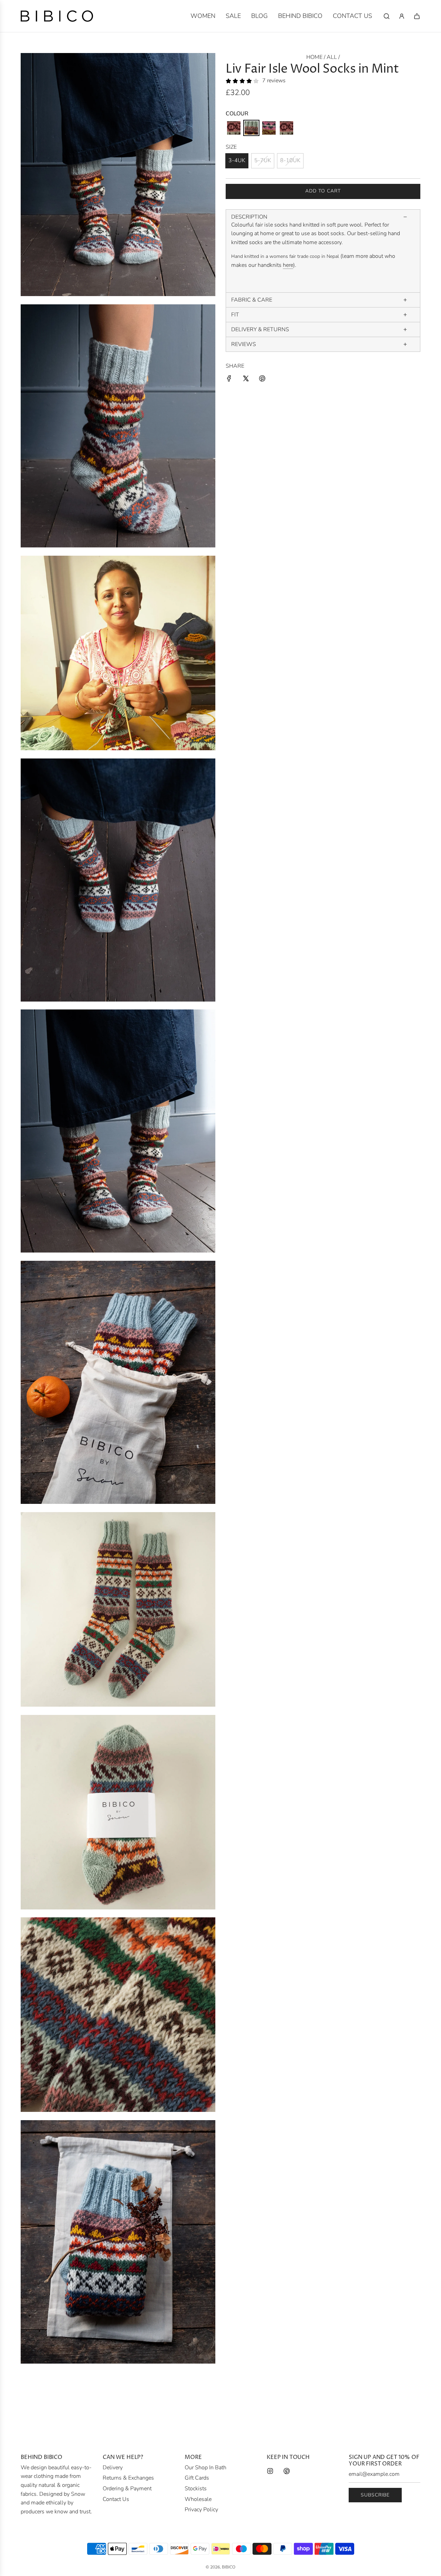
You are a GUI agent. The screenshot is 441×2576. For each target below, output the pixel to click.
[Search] (387, 16)
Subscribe (375, 2495)
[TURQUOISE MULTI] (286, 128)
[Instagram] (270, 2471)
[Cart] (417, 16)
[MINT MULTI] (251, 128)
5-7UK (263, 160)
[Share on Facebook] (229, 380)
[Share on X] (246, 380)
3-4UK (237, 160)
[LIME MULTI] (269, 128)
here (288, 265)
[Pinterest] (287, 2471)
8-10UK (290, 160)
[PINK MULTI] (234, 128)
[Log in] (402, 16)
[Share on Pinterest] (262, 380)
